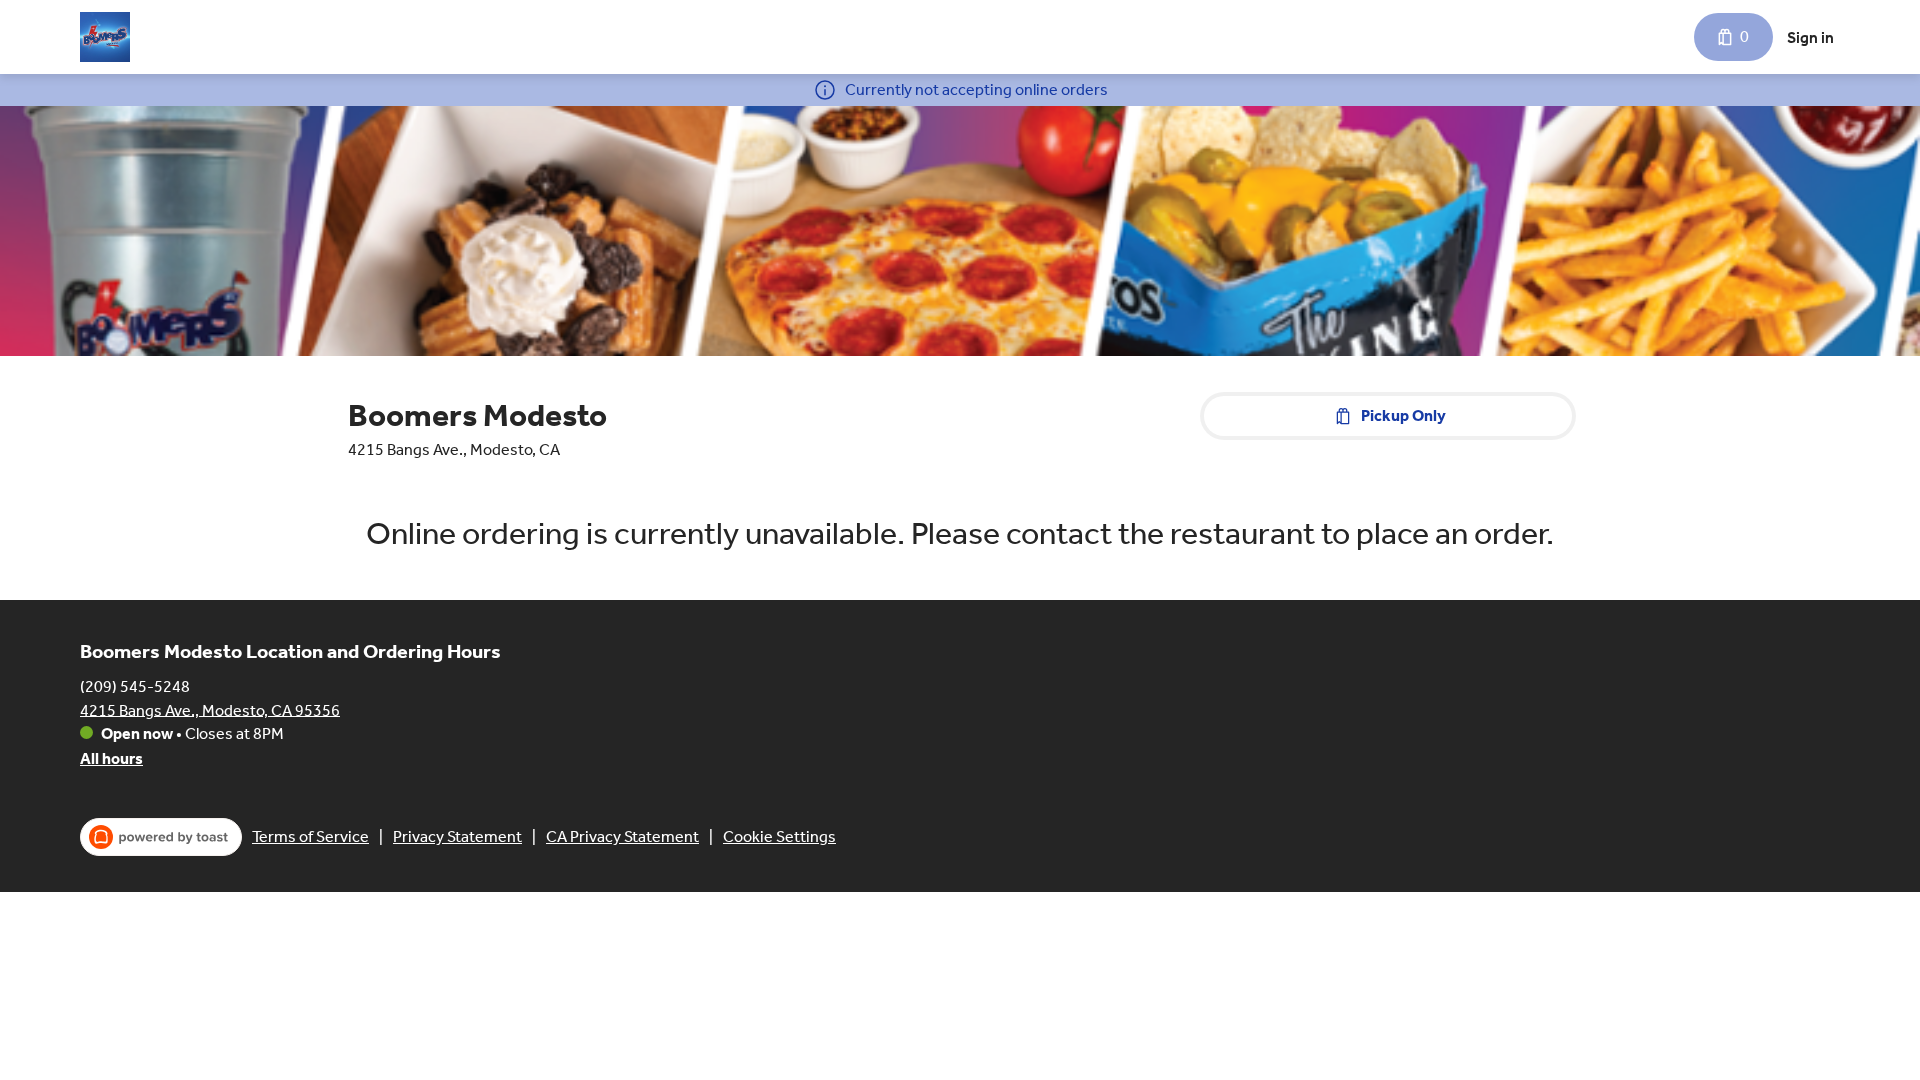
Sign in (1810, 37)
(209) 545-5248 (135, 685)
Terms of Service (310, 836)
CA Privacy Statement (622, 836)
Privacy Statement (457, 836)
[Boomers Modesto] (105, 37)
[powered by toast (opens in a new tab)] (161, 837)
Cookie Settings (779, 836)
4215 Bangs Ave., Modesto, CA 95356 (210, 709)
